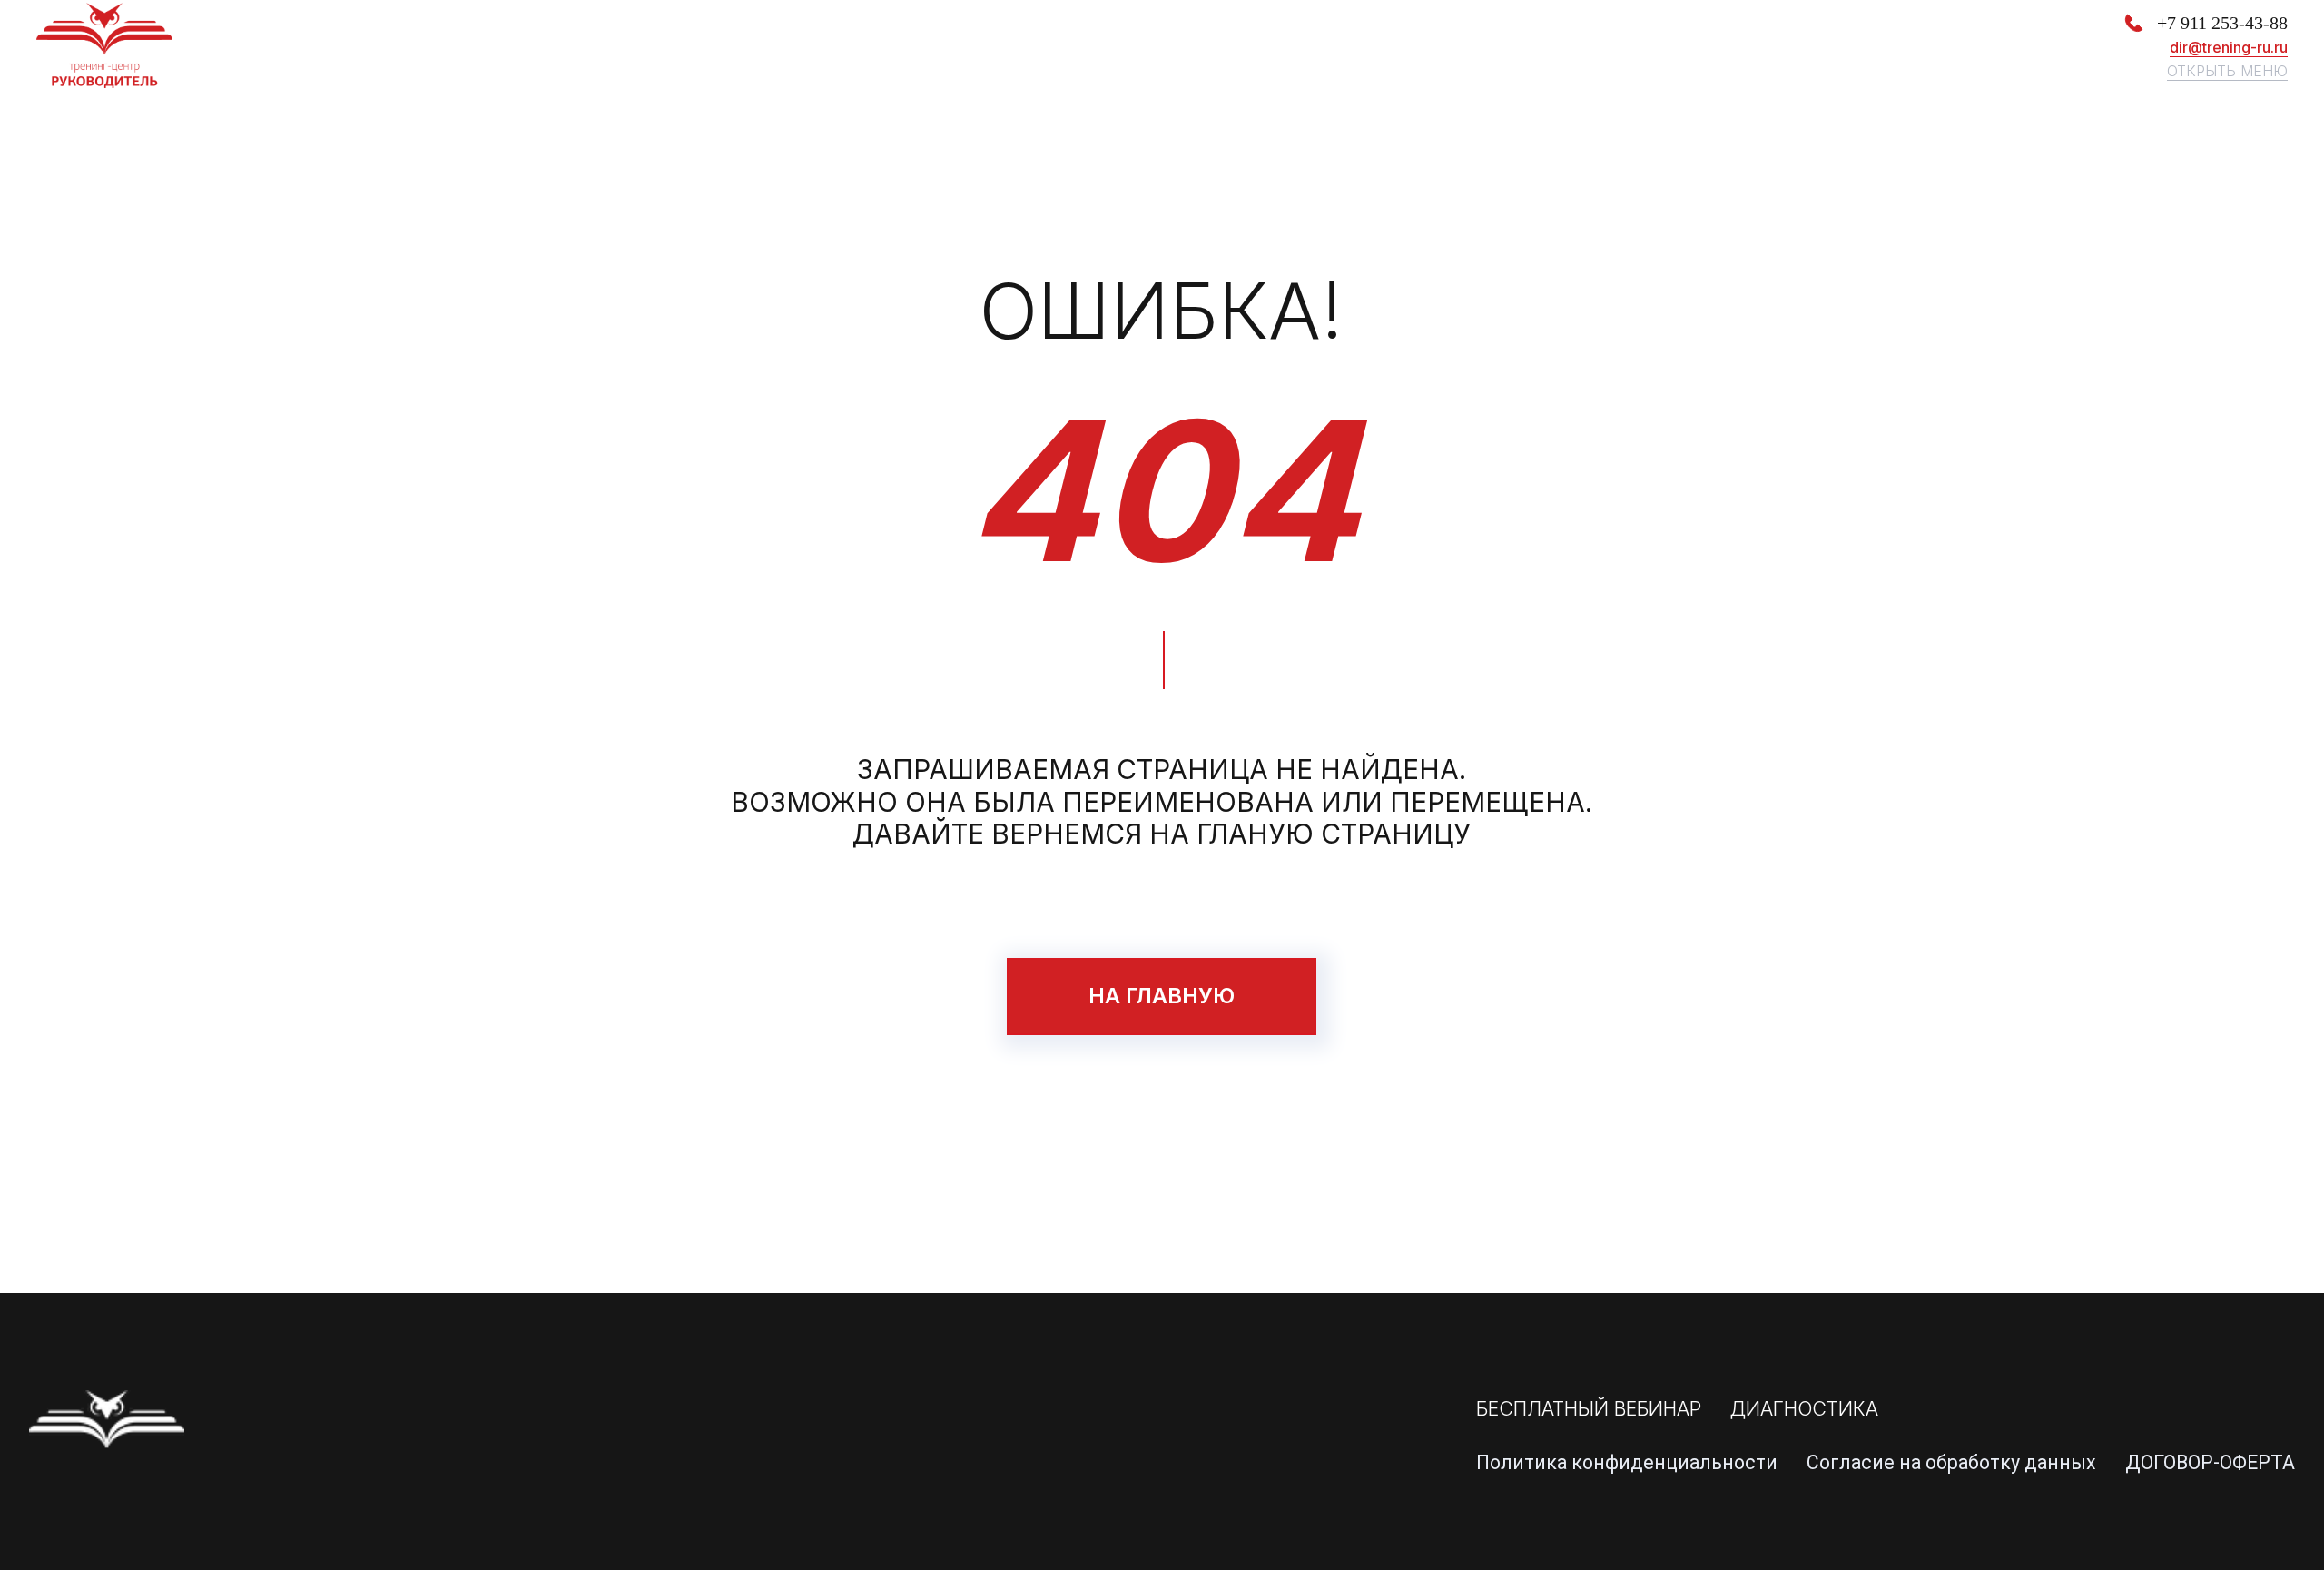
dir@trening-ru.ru (2229, 47)
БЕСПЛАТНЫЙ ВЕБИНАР (1589, 1408)
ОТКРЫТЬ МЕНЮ (2227, 71)
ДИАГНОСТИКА (1804, 1408)
